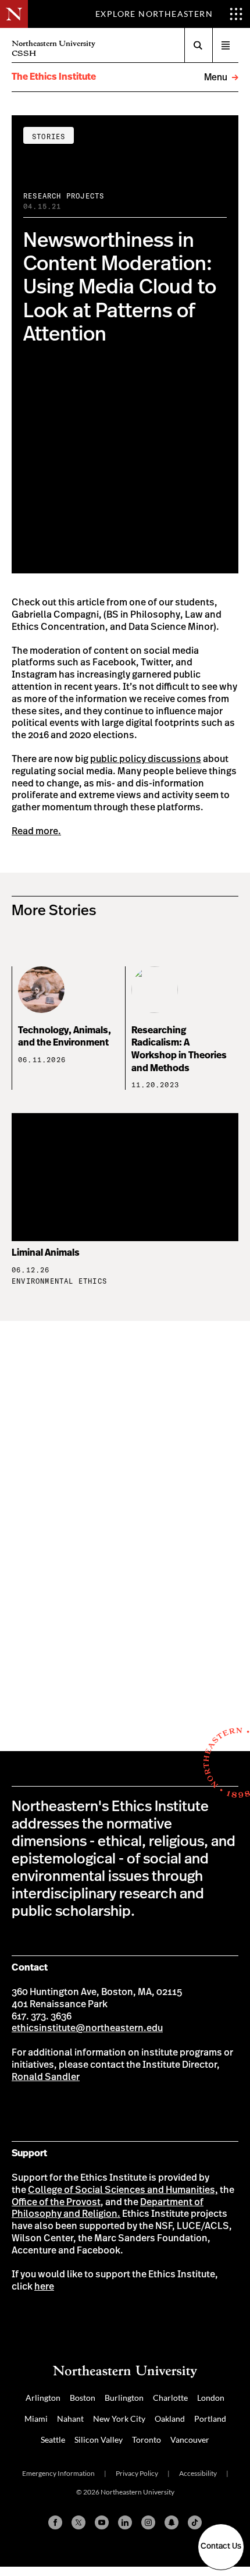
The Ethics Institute (54, 77)
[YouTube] (102, 2522)
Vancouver (190, 2439)
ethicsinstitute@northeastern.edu (87, 2028)
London (211, 2398)
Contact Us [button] (221, 2546)
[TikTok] (195, 2522)
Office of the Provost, (58, 2202)
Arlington (43, 2398)
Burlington (124, 2398)
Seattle (53, 2439)
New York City (119, 2419)
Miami (36, 2419)
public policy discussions (146, 759)
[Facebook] (55, 2522)
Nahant (70, 2419)
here (44, 2287)
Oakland (170, 2419)
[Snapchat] (172, 2522)
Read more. (36, 831)
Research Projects (64, 196)
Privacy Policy (137, 2473)
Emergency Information (58, 2473)
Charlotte (170, 2398)
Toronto (147, 2439)
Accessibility (198, 2473)
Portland (210, 2419)
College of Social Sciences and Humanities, (123, 2190)
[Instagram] (148, 2522)
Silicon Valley (99, 2439)
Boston (83, 2398)
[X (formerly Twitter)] (78, 2522)
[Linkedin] (125, 2522)
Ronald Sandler (46, 2077)
